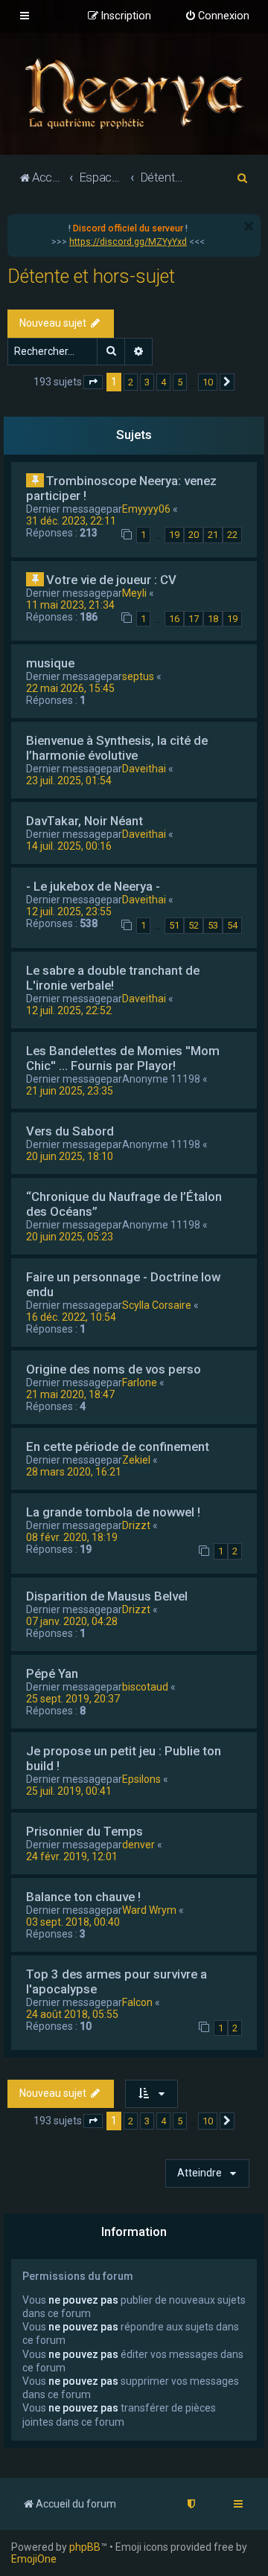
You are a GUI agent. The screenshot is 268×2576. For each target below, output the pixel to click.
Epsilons (141, 1779)
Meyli (134, 593)
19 (174, 535)
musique (50, 663)
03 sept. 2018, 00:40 (73, 1922)
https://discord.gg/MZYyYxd (128, 242)
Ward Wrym (149, 1910)
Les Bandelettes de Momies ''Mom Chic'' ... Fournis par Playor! (123, 1058)
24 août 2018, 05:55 (72, 2014)
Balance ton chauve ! (83, 1897)
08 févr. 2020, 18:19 (72, 1537)
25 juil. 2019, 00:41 (69, 1791)
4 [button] (163, 382)
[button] (93, 382)
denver (138, 1845)
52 (194, 925)
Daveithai (144, 769)
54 (232, 925)
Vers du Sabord (70, 1131)
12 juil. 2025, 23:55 (69, 911)
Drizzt (136, 1525)
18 (213, 619)
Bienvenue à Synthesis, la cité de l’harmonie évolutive (117, 748)
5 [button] (180, 382)
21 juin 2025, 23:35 (70, 1091)
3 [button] (147, 382)
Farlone (140, 1382)
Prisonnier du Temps (84, 1831)
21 (213, 535)
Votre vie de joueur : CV (111, 580)
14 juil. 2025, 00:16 (69, 846)
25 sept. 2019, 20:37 (73, 1699)
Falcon (137, 2002)
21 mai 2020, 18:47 (70, 1394)
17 (194, 619)
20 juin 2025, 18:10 (70, 1156)
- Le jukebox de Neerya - (93, 886)
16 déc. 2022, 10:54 (71, 1317)
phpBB (85, 2547)
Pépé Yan (52, 1673)
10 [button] (208, 382)
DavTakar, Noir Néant (84, 821)
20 (194, 535)
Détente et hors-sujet (91, 276)
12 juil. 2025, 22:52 (69, 1010)
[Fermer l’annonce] (249, 226)
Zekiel (136, 1460)
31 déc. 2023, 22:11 (71, 521)
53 (213, 925)
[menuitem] (217, 16)
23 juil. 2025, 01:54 (69, 781)
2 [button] (131, 382)
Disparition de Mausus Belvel (107, 1596)
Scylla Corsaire (157, 1305)
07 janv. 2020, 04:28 (72, 1621)
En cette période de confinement (118, 1446)
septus (138, 676)
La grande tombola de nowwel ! (113, 1512)
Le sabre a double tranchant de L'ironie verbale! (113, 978)
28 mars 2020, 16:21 (74, 1472)
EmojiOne (34, 2559)
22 (232, 535)
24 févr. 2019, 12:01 (72, 1856)
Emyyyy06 (146, 509)
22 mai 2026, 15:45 (70, 688)
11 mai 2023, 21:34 (70, 605)
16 (174, 619)
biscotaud (145, 1687)
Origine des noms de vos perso (114, 1369)
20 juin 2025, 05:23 (70, 1237)
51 (174, 925)
